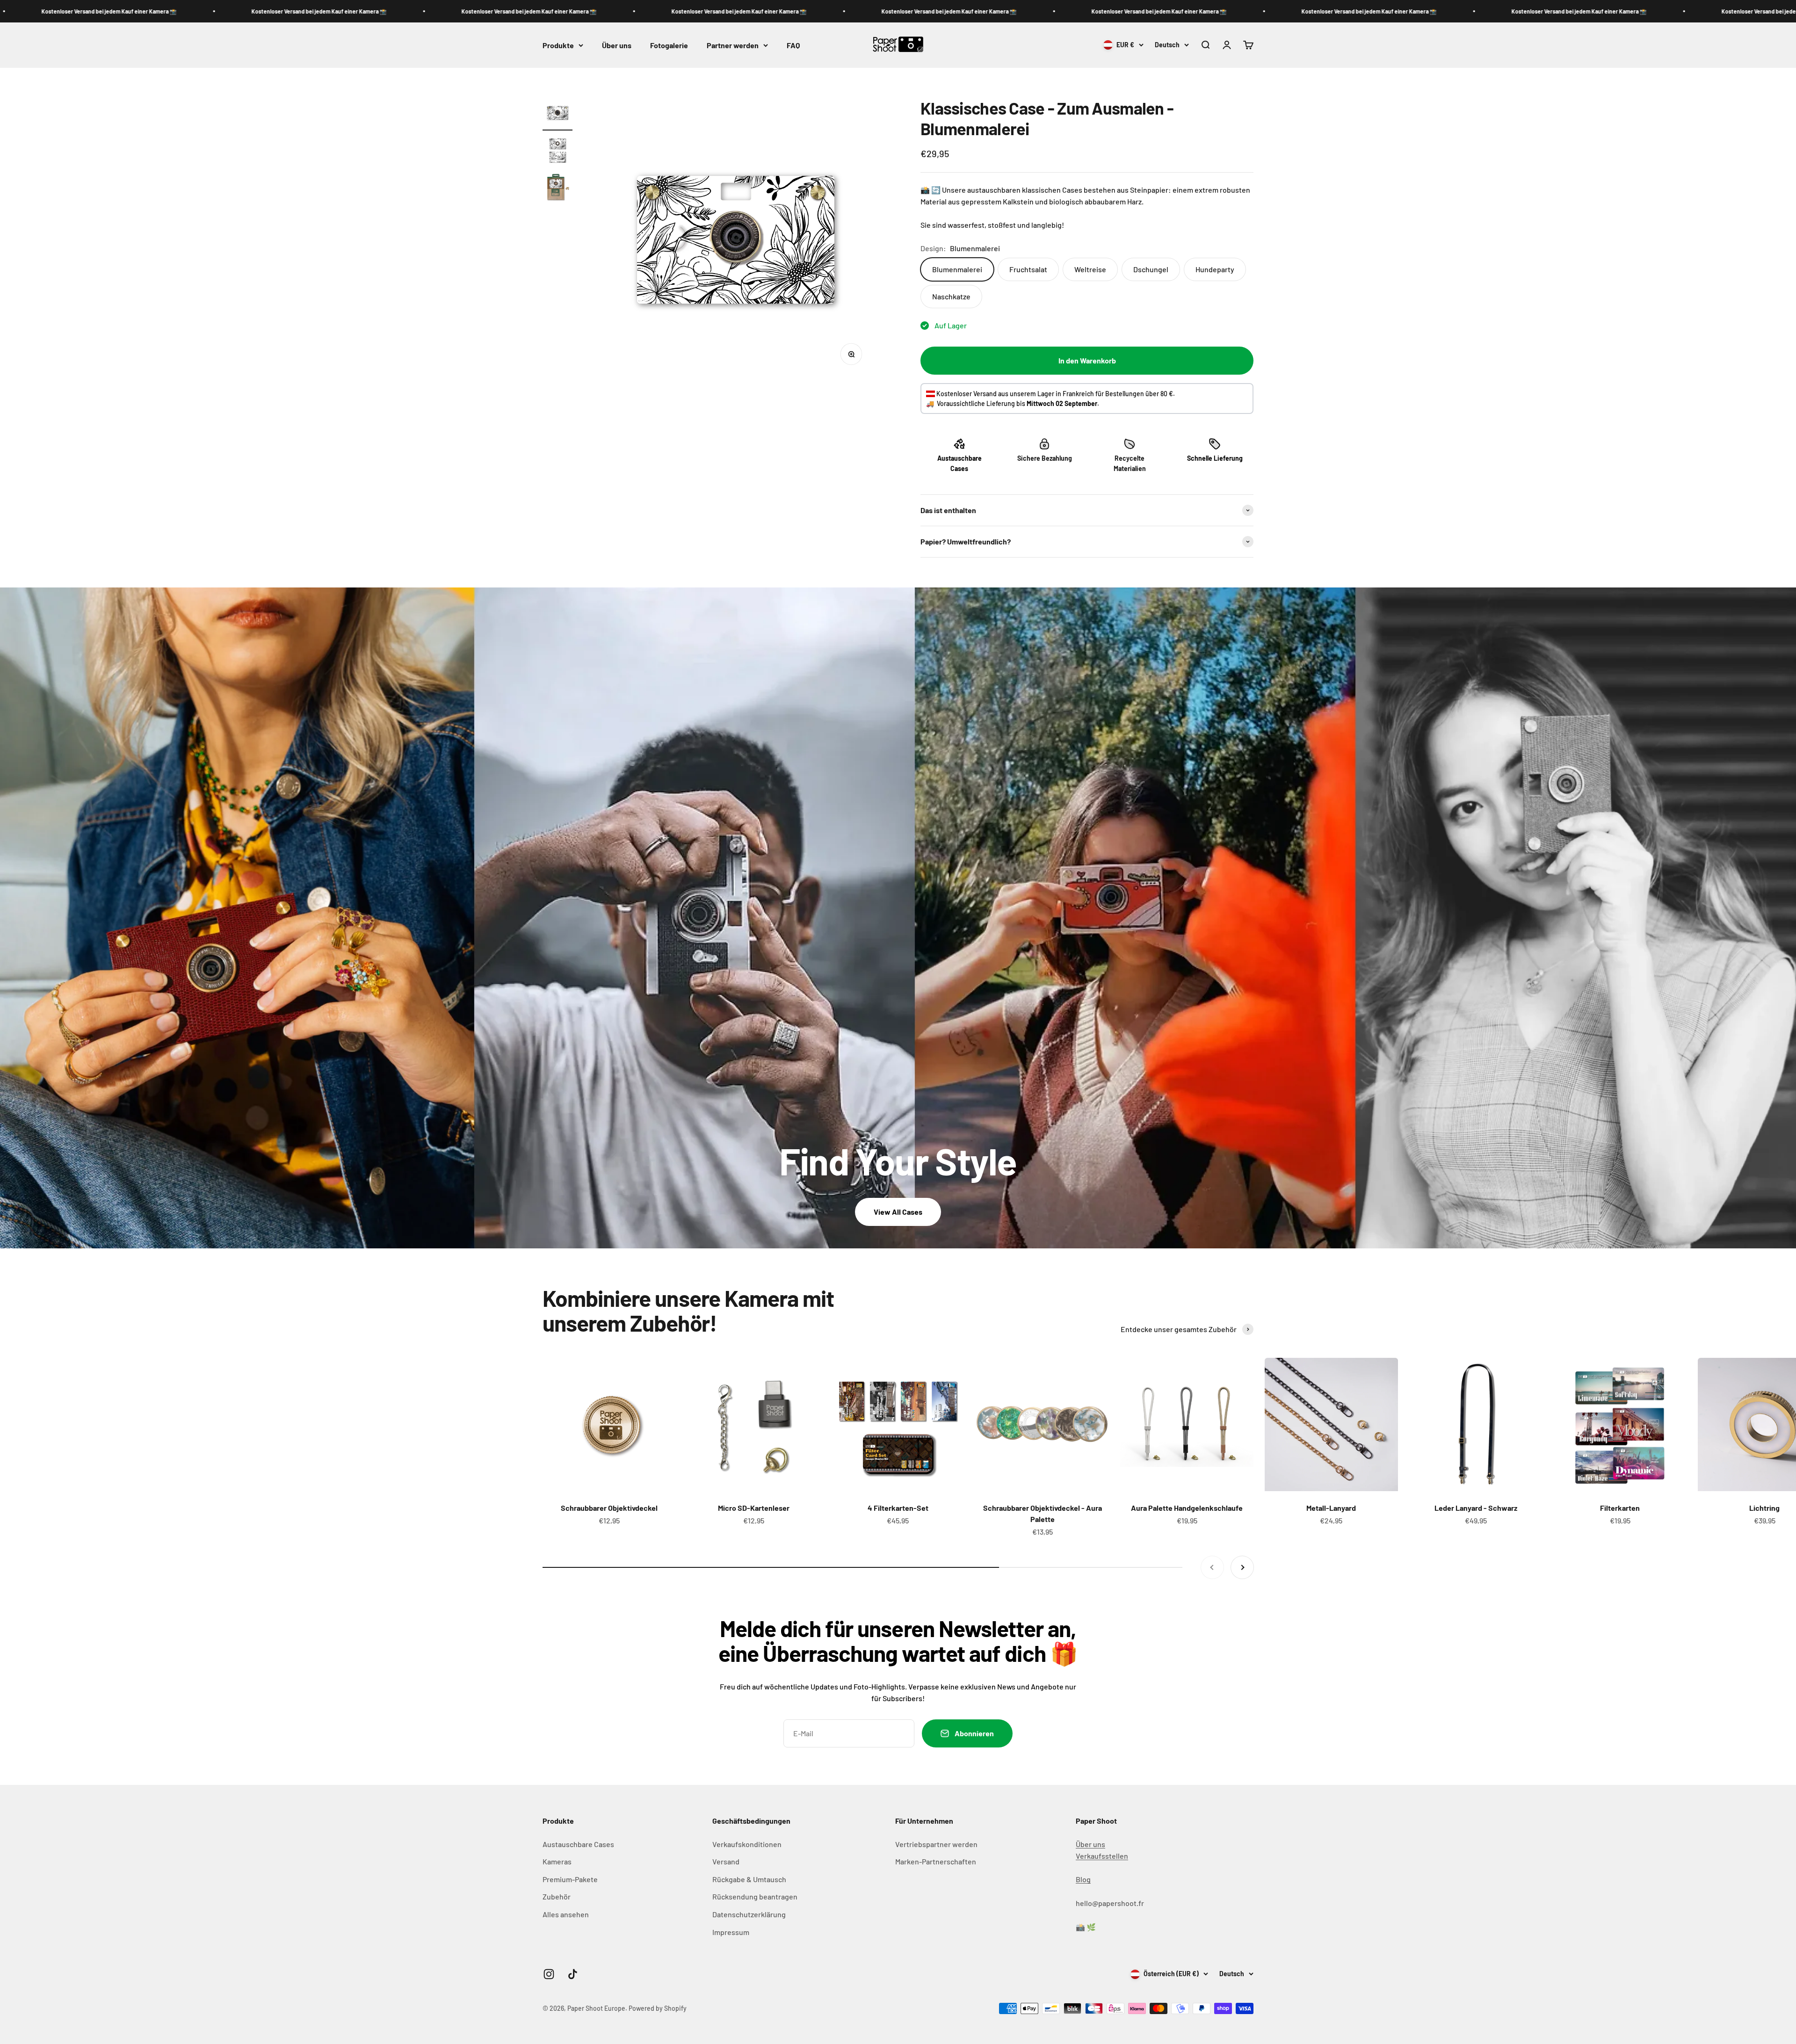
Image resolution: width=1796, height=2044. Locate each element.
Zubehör (557, 1896)
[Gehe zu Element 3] (558, 189)
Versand (726, 1861)
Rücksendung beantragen (755, 1896)
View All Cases (898, 1212)
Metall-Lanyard (1331, 1508)
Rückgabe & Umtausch (749, 1879)
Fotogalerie (669, 45)
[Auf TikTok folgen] (573, 1974)
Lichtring (1764, 1508)
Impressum (731, 1932)
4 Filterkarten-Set (898, 1508)
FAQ (793, 45)
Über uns (617, 45)
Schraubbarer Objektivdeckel (609, 1508)
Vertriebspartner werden (936, 1844)
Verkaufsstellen (1102, 1856)
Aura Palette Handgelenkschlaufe (1187, 1508)
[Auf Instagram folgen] (549, 1974)
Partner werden (733, 45)
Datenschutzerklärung (749, 1914)
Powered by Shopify (658, 2008)
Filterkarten (1620, 1508)
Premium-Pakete (570, 1879)
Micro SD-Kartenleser (754, 1508)
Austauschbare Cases (578, 1844)
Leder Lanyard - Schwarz (1476, 1508)
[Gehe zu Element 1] (558, 114)
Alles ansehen (566, 1914)
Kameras (557, 1861)
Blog (1083, 1879)
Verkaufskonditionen (747, 1844)
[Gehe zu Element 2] (558, 152)
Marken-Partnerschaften (936, 1861)
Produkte (558, 45)
